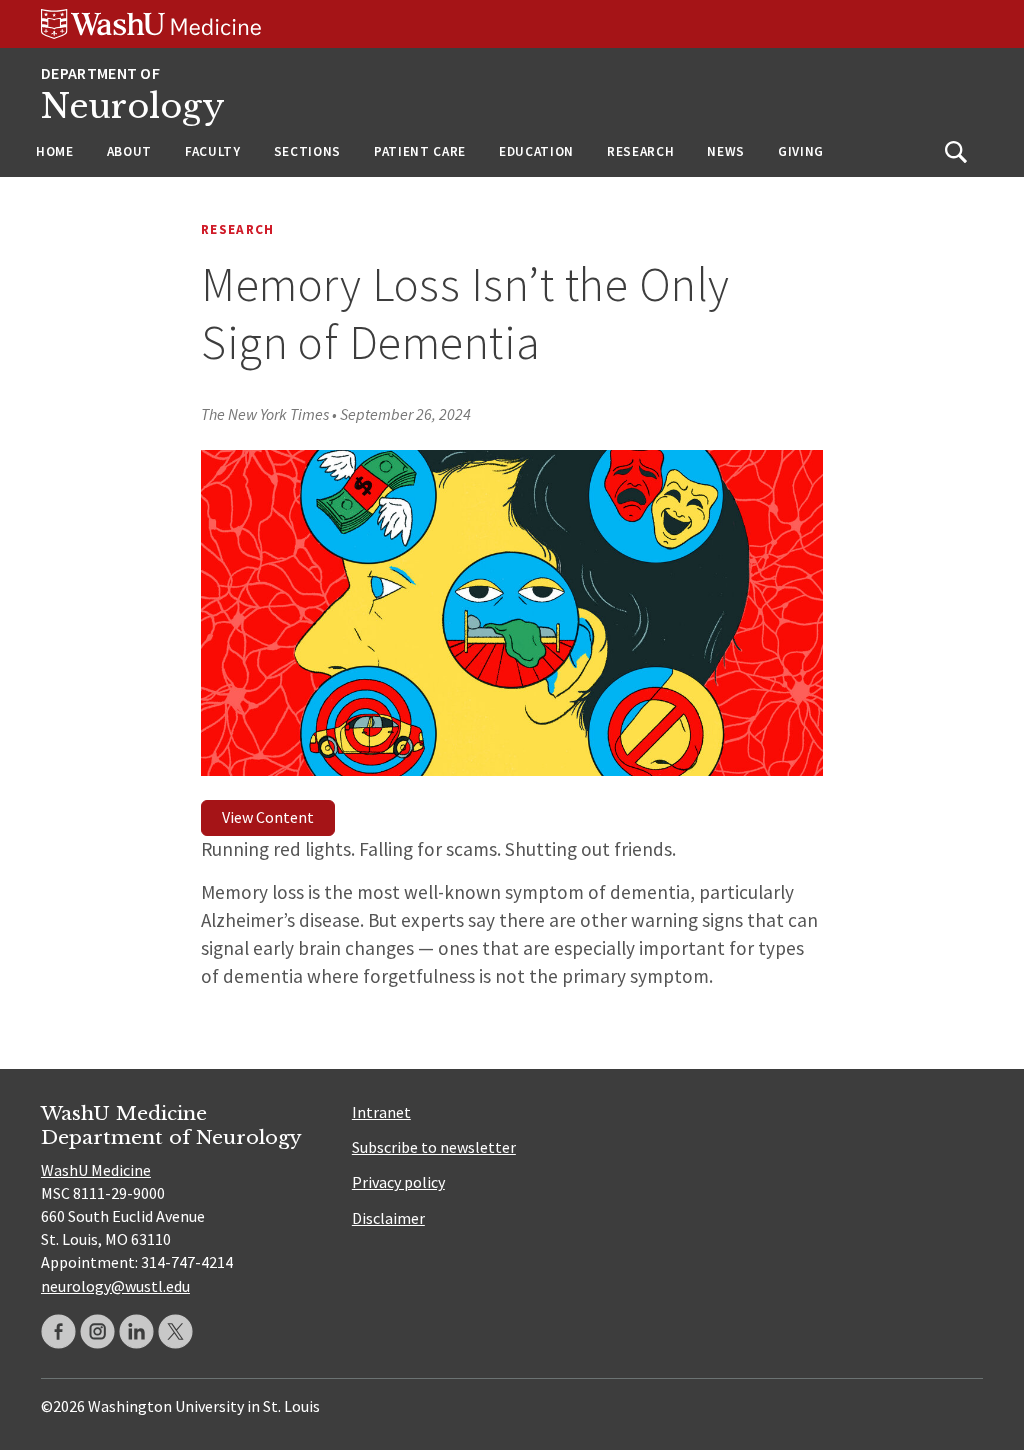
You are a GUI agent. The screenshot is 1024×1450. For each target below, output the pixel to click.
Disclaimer (388, 1218)
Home (55, 151)
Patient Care (420, 151)
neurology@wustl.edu (115, 1286)
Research (640, 151)
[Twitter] (175, 1331)
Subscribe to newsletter (434, 1147)
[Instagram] (97, 1331)
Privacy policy (398, 1182)
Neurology (133, 106)
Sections (307, 151)
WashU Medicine (96, 1170)
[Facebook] (58, 1331)
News (726, 151)
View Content (268, 817)
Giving (801, 151)
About (129, 151)
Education (536, 151)
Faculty (213, 151)
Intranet (381, 1112)
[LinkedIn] (136, 1331)
